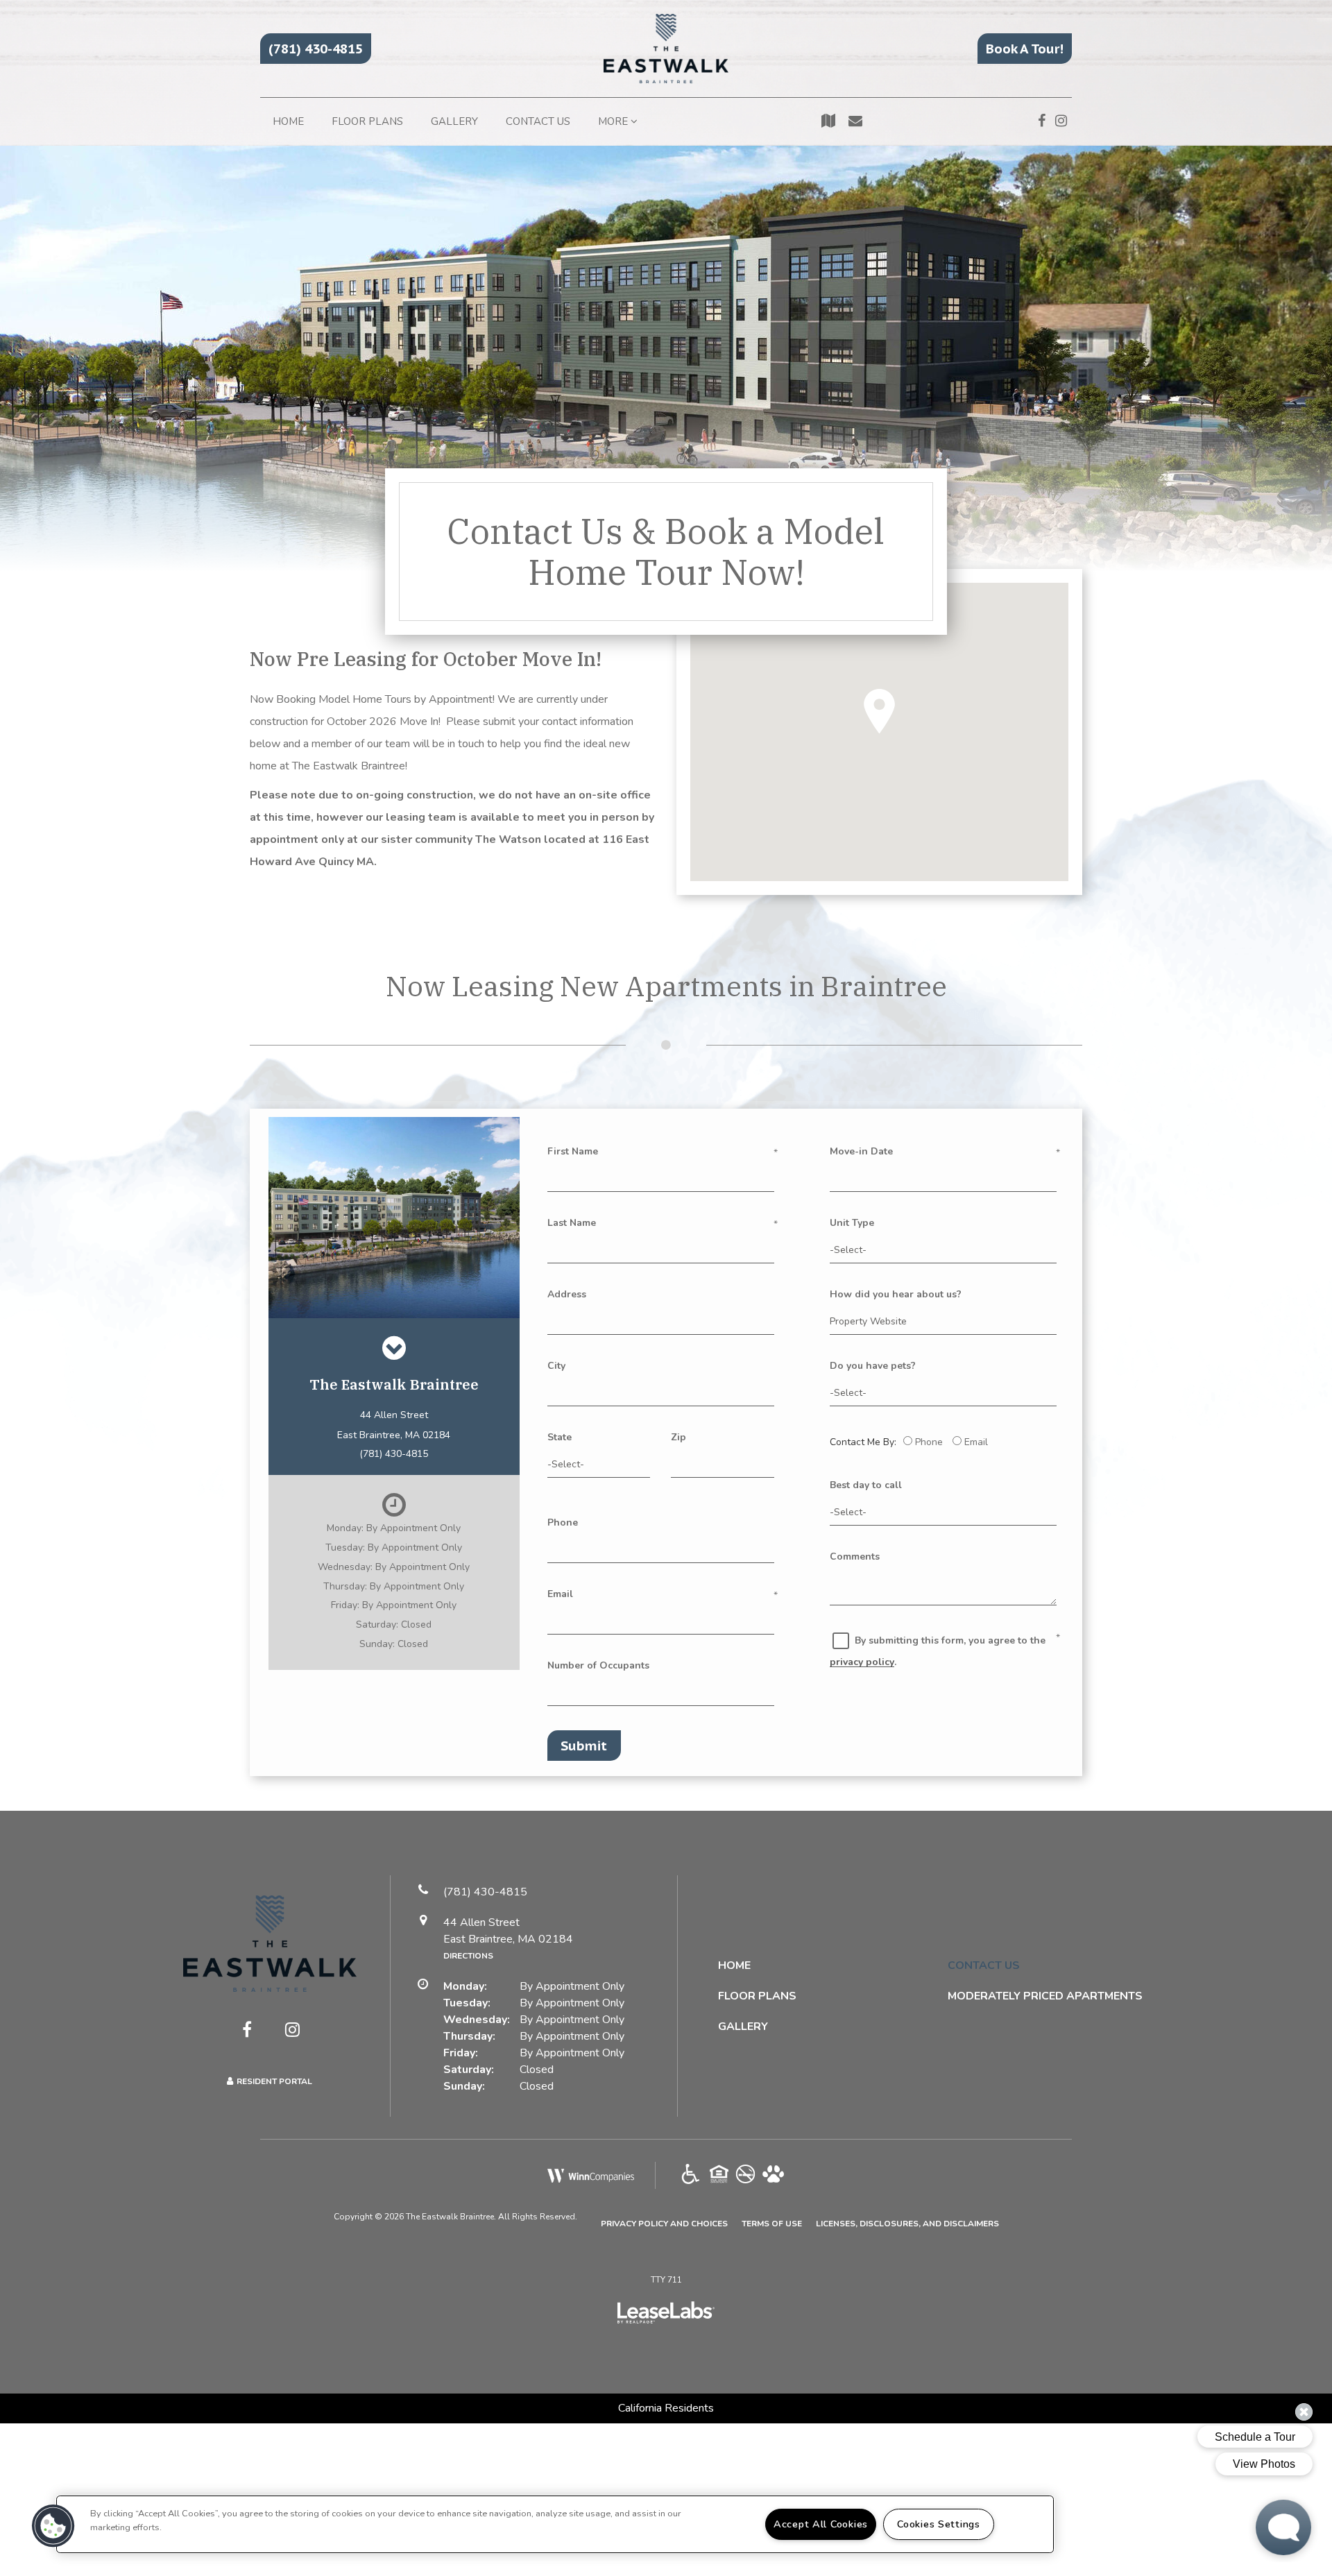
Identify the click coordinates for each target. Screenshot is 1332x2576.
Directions (468, 1956)
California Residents (666, 2408)
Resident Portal (274, 2081)
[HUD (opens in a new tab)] (719, 2175)
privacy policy (862, 1662)
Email (560, 1594)
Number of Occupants (598, 1665)
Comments (855, 1556)
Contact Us (538, 121)
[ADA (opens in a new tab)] (691, 2175)
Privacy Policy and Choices (664, 2223)
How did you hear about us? (896, 1294)
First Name (573, 1151)
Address (567, 1294)
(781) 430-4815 (394, 1454)
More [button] (614, 121)
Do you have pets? (873, 1366)
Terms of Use (772, 2223)
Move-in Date (861, 1151)
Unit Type (852, 1223)
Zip (678, 1437)
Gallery (454, 121)
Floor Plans (367, 121)
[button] (316, 49)
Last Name (572, 1223)
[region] (555, 2524)
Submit (584, 1746)
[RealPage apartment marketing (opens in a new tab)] (666, 2314)
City (556, 1366)
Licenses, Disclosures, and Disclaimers (907, 2223)
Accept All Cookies (821, 2524)
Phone (563, 1522)
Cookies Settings (939, 2524)
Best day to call (866, 1485)
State (560, 1437)
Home (288, 121)
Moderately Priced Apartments (1045, 1996)
